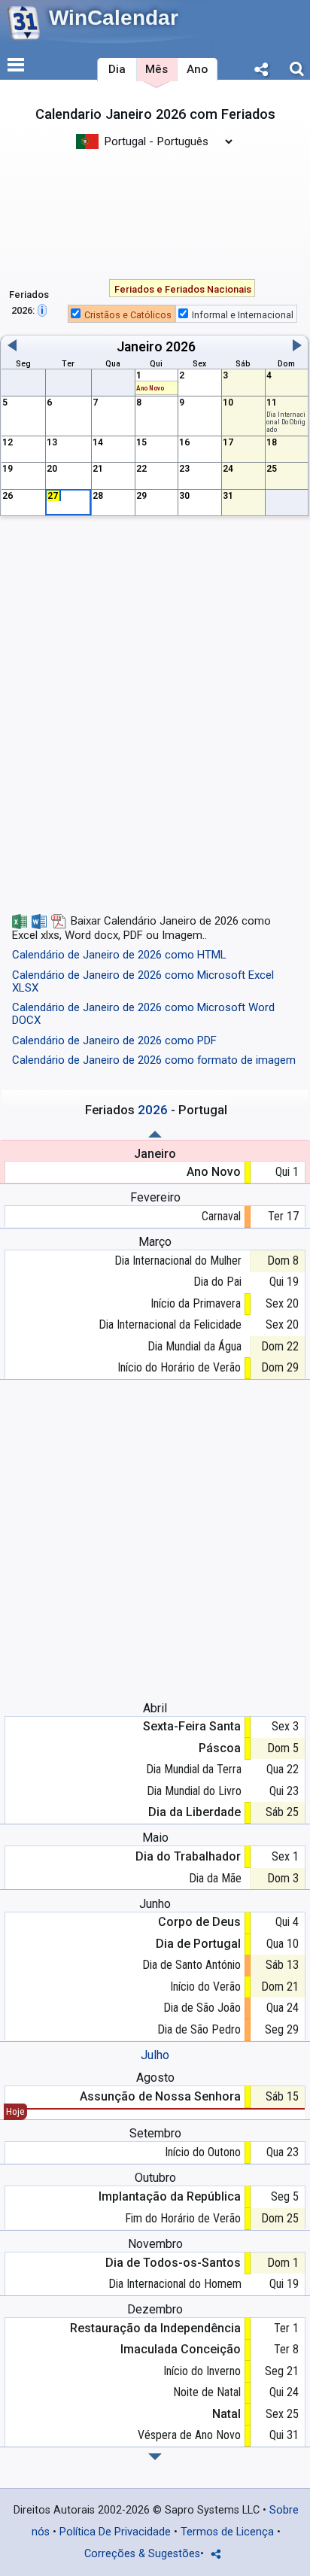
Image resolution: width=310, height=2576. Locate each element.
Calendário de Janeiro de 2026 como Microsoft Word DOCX (143, 1014)
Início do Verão (205, 1987)
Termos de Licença (227, 2532)
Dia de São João (202, 2008)
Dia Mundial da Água (195, 1346)
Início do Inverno (202, 2371)
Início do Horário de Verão (179, 1367)
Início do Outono (203, 2152)
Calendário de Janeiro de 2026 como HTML (119, 955)
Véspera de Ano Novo (189, 2435)
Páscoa (220, 1748)
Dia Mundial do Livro (194, 1791)
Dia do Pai (217, 1282)
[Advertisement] (155, 213)
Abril (155, 1708)
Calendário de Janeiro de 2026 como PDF (114, 1040)
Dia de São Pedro (199, 2029)
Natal (226, 2414)
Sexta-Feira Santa (192, 1726)
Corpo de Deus (199, 1922)
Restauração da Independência (155, 2328)
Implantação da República (170, 2196)
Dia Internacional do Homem (175, 2284)
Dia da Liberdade (195, 1812)
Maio (155, 1838)
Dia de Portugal (198, 1944)
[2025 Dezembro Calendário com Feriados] (155, 1134)
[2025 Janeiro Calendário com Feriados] (155, 2457)
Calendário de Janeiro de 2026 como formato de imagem (154, 1060)
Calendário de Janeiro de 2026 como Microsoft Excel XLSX (143, 981)
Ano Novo (150, 388)
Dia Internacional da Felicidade (170, 1324)
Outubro (155, 2178)
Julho (155, 2055)
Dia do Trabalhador (188, 1856)
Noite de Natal (207, 2392)
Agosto (155, 2078)
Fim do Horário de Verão (183, 2218)
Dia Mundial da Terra (194, 1769)
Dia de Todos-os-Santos (173, 2263)
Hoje (15, 2111)
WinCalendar (114, 18)
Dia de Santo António (191, 1965)
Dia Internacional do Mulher (178, 1261)
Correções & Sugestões (142, 2554)
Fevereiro (155, 1197)
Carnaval (221, 1216)
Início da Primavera (196, 1303)
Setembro (155, 2133)
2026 (181, 347)
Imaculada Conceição (181, 2349)
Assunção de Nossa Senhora (160, 2096)
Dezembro (155, 2309)
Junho (155, 1904)
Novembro (155, 2244)
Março (155, 1242)
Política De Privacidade (115, 2532)
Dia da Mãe (215, 1878)
